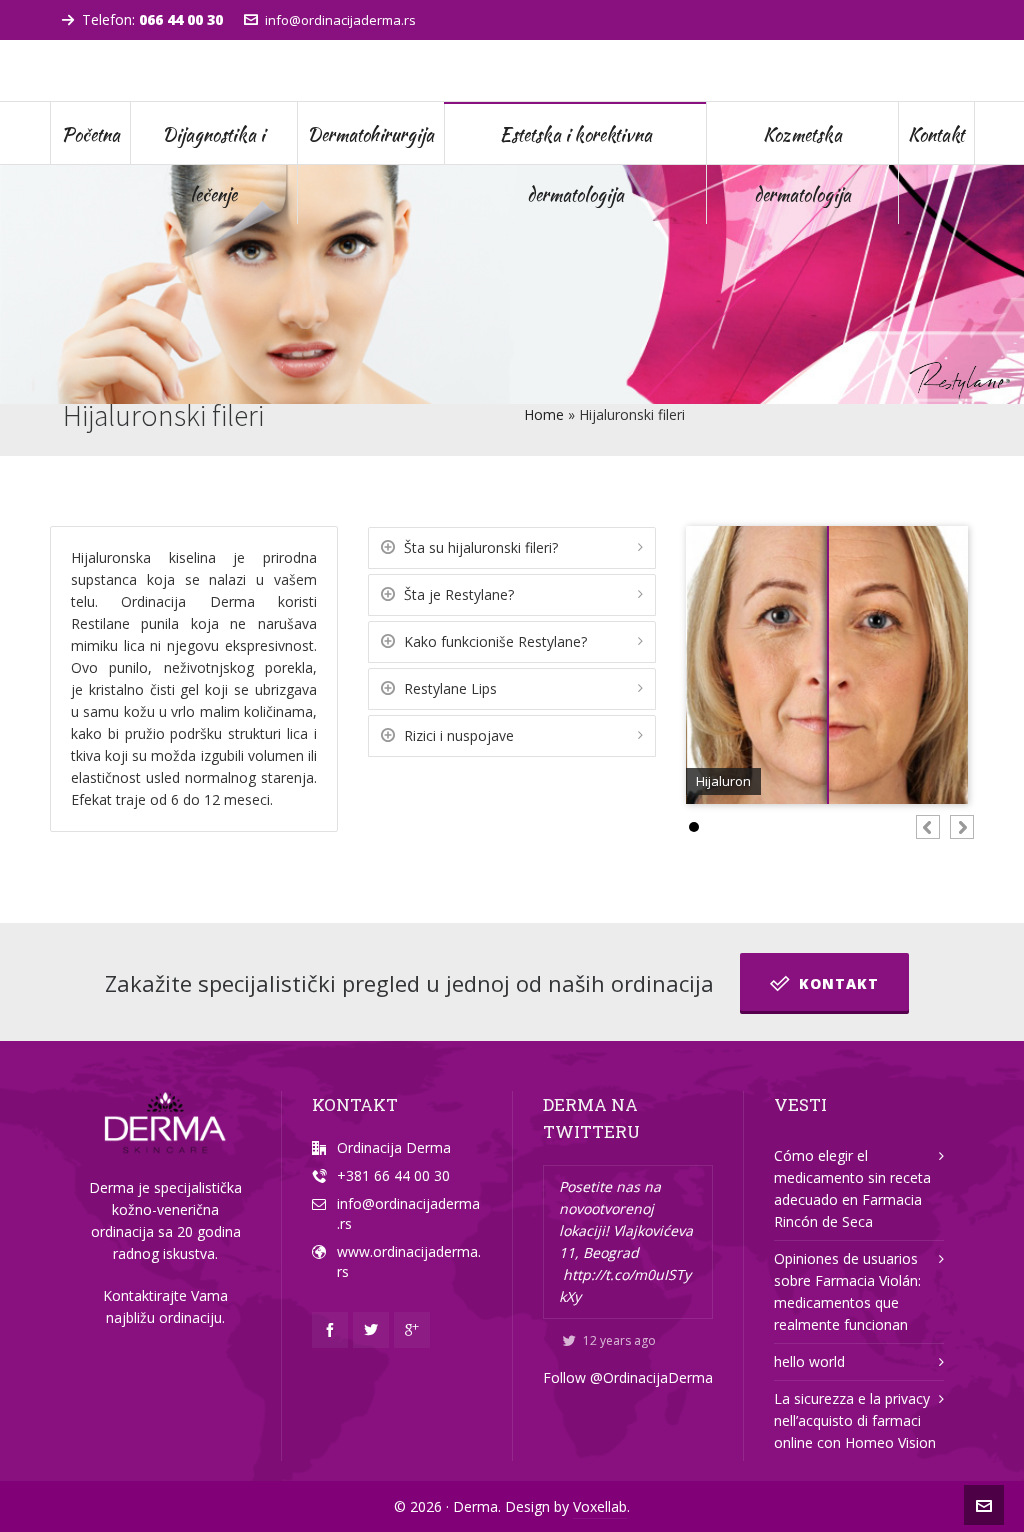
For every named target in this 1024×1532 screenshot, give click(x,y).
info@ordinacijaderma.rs (340, 20)
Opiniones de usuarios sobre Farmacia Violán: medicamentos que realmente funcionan (847, 1291)
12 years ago (619, 1340)
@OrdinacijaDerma (651, 1377)
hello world (809, 1361)
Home (544, 414)
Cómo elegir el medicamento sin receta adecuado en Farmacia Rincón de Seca (852, 1188)
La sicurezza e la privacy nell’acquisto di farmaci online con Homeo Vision (855, 1420)
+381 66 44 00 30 (393, 1175)
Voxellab (600, 1506)
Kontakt (839, 983)
